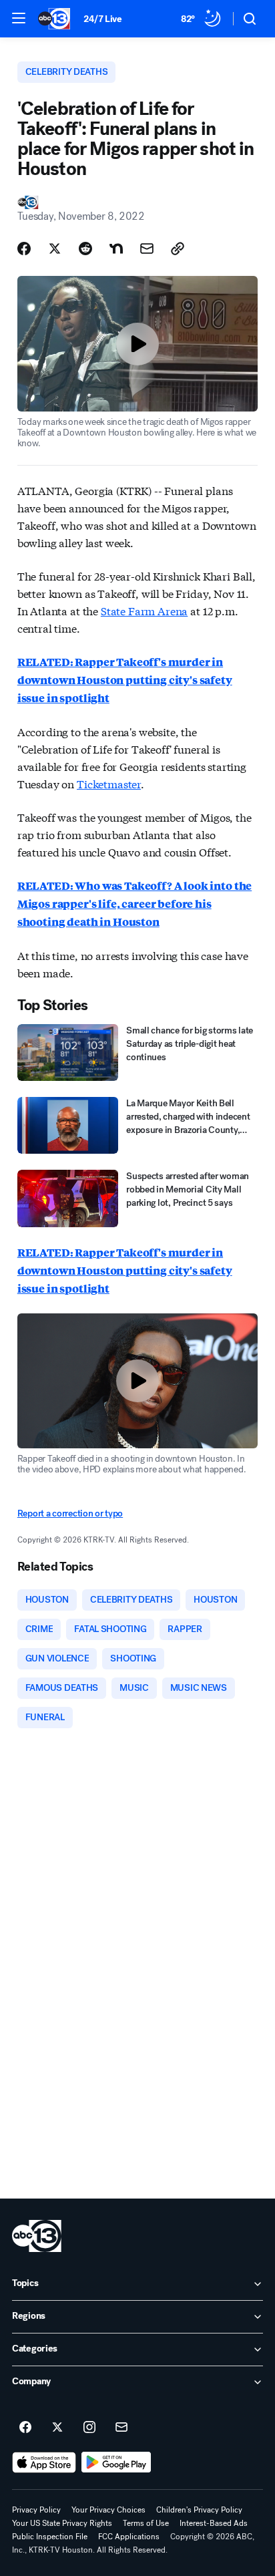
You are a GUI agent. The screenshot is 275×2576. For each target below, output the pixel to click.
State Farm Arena (144, 610)
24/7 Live (102, 19)
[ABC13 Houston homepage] (54, 19)
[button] (19, 18)
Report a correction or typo (70, 1513)
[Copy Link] (178, 249)
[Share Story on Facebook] (24, 249)
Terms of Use (146, 2523)
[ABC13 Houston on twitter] (57, 2428)
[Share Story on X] (55, 249)
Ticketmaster (109, 783)
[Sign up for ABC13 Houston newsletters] (121, 2428)
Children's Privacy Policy (199, 2510)
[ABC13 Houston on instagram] (89, 2428)
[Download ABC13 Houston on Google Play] (116, 2462)
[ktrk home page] (37, 2236)
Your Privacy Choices (108, 2510)
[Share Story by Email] (147, 249)
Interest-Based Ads (214, 2523)
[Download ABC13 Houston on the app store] (44, 2462)
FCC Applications (129, 2537)
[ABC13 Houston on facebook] (25, 2428)
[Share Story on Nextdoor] (116, 249)
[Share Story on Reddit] (85, 249)
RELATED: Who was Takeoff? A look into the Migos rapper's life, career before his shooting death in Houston (134, 904)
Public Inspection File (50, 2537)
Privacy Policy (36, 2510)
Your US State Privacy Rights (62, 2523)
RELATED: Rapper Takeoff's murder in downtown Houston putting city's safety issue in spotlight (125, 1270)
